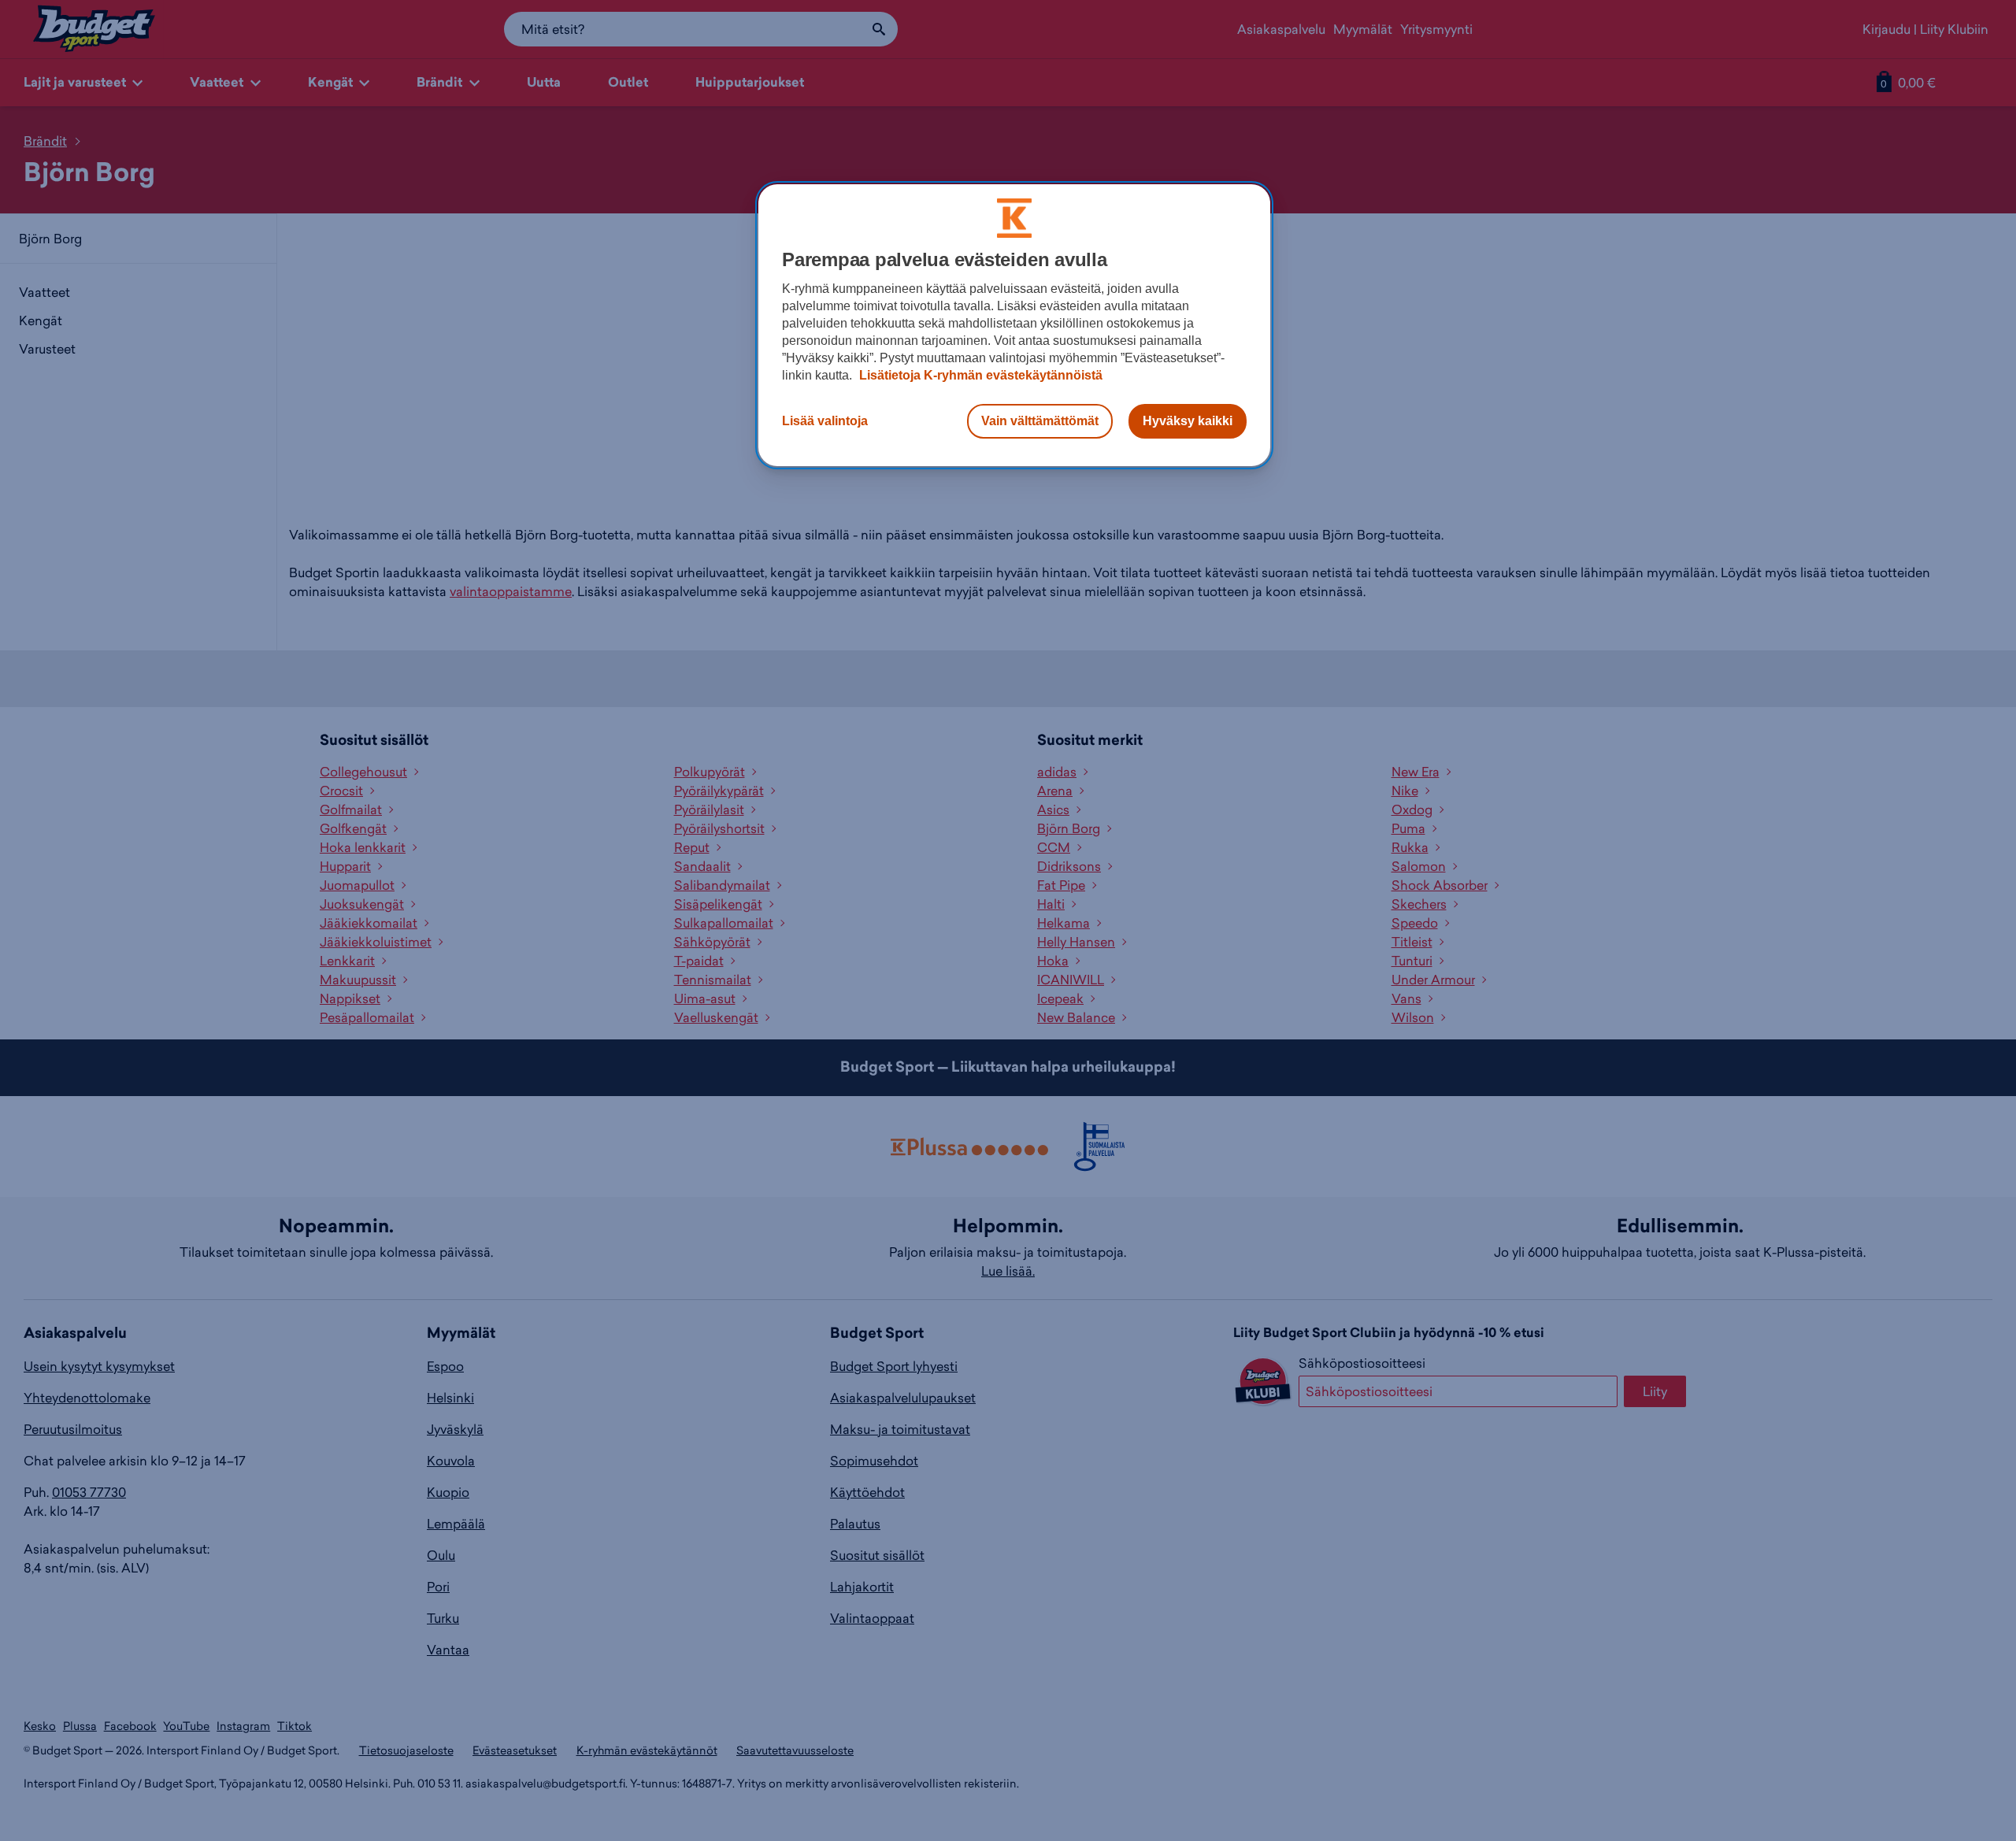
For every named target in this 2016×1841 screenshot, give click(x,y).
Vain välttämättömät (1040, 421)
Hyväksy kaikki (1188, 421)
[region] (1014, 325)
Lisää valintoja (825, 421)
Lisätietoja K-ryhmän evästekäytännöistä (979, 375)
